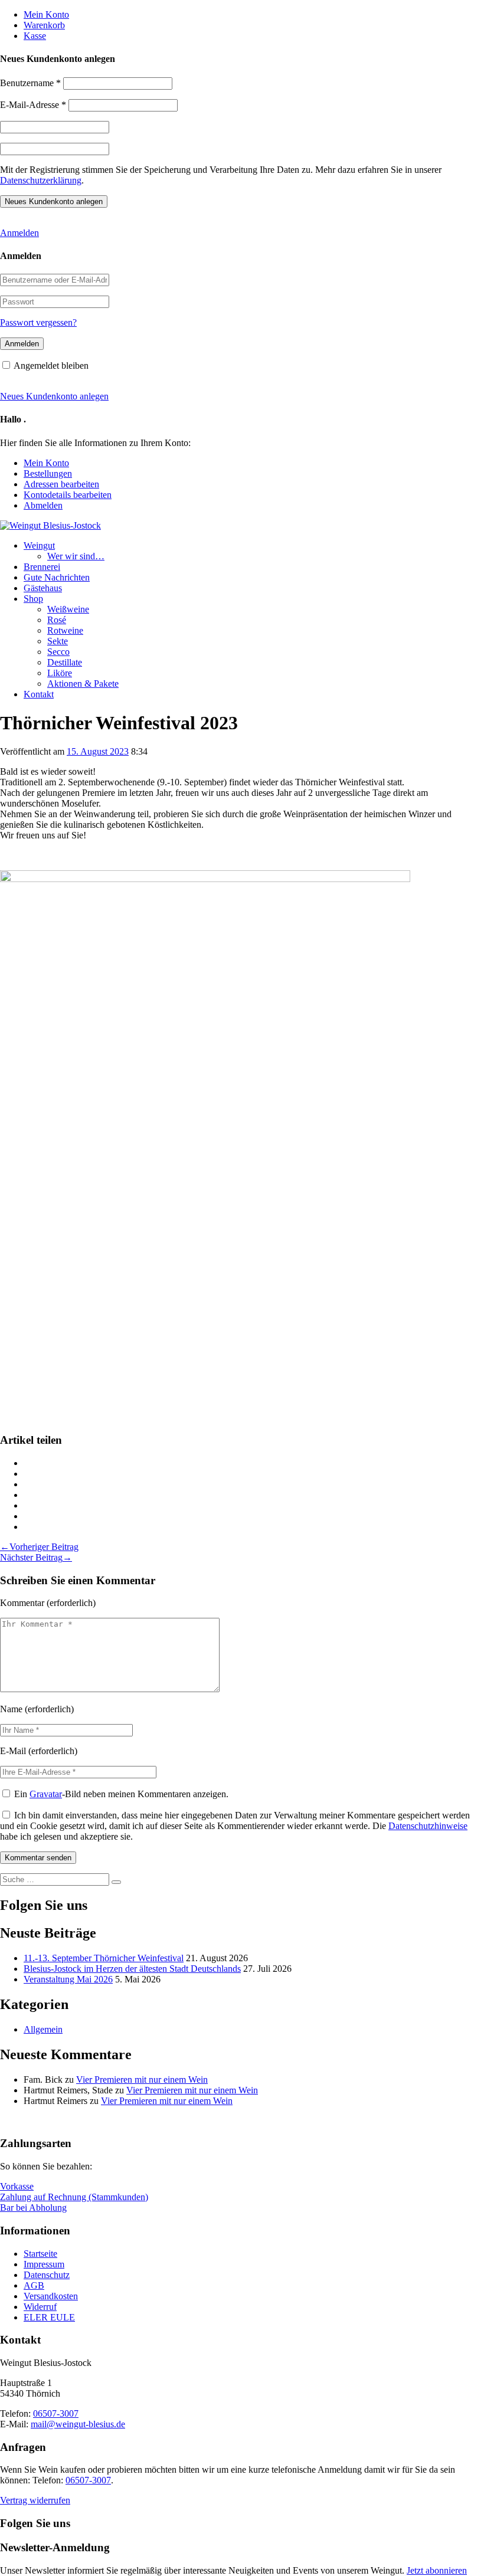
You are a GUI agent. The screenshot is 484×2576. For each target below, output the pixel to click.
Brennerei (42, 567)
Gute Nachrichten (57, 577)
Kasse (35, 36)
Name (11, 1709)
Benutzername (30, 83)
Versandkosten (51, 2296)
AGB (34, 2285)
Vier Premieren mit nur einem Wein (142, 2080)
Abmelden (43, 505)
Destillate (65, 662)
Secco (58, 652)
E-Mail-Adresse (33, 105)
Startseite (40, 2254)
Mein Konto (46, 14)
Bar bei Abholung (33, 2208)
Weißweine (68, 609)
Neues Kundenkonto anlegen (54, 396)
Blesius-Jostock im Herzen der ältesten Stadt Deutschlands (132, 1969)
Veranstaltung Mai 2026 (68, 1979)
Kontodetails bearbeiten (68, 495)
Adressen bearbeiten (61, 484)
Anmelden (19, 233)
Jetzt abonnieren (437, 2570)
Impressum (44, 2264)
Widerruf (40, 2307)
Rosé (57, 620)
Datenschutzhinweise (428, 1826)
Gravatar (46, 1794)
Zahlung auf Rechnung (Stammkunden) (74, 2197)
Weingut (39, 545)
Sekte (58, 641)
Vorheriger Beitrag (39, 1547)
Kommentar (22, 1603)
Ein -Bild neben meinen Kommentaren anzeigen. (121, 1794)
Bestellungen (48, 473)
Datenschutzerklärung (41, 180)
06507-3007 (56, 2413)
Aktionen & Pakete (83, 684)
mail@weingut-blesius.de (78, 2424)
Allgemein (43, 2029)
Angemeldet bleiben (51, 366)
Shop (33, 599)
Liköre (60, 673)
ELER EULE (49, 2317)
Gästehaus (43, 588)
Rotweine (65, 630)
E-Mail (13, 1751)
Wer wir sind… (76, 556)
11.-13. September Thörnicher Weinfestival (104, 1958)
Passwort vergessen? (38, 322)
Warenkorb (44, 25)
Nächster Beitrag (36, 1557)
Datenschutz (47, 2275)
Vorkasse (17, 2186)
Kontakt (39, 694)
